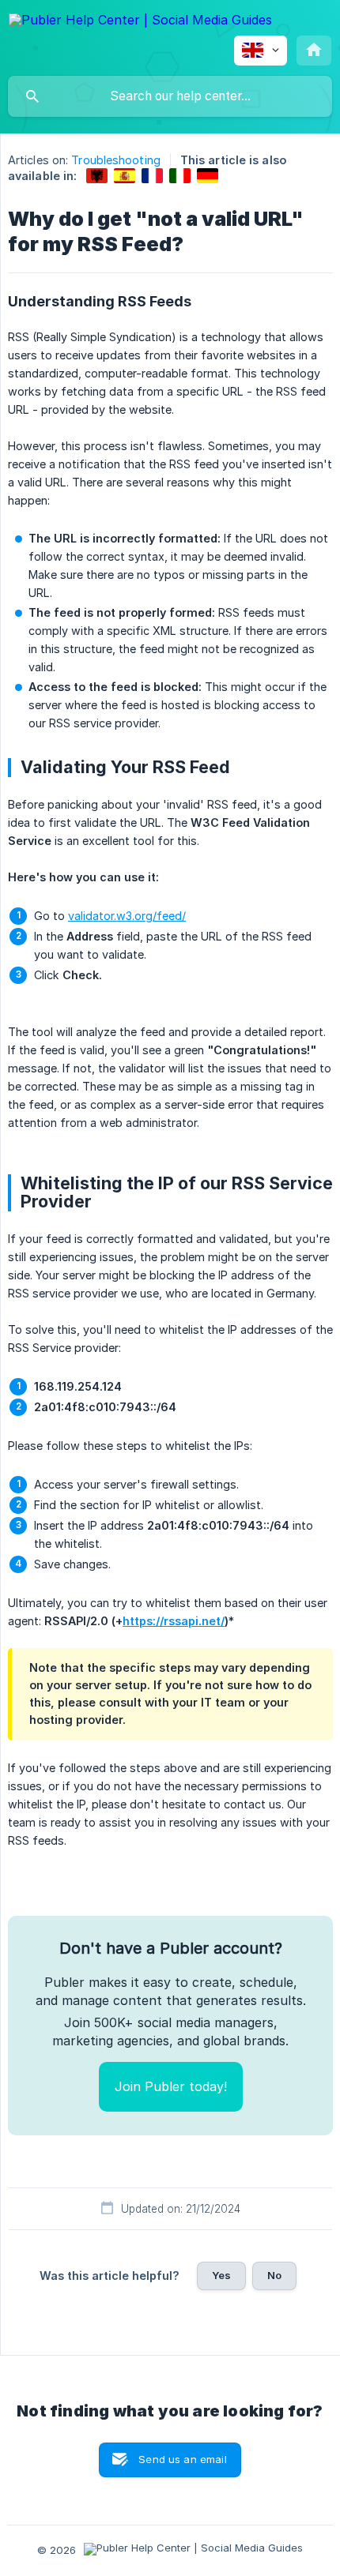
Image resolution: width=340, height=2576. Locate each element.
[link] (97, 176)
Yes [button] (221, 2275)
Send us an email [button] (182, 2459)
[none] (140, 23)
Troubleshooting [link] (116, 160)
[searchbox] (170, 96)
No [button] (274, 2275)
